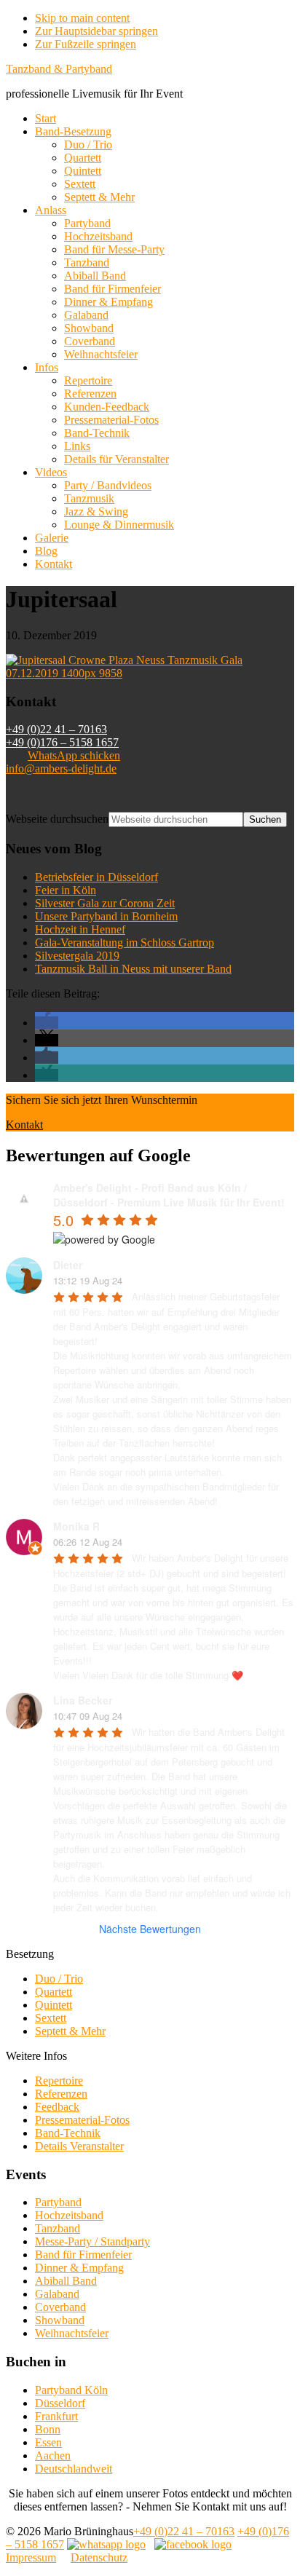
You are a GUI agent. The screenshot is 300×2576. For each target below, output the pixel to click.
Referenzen (61, 2094)
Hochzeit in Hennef (80, 929)
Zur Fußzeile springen (86, 44)
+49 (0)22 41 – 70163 (56, 729)
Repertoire (59, 2081)
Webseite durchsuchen (57, 819)
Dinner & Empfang (79, 2268)
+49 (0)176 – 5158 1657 (62, 742)
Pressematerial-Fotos (82, 2120)
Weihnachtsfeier (72, 2333)
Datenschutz (99, 2557)
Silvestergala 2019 (77, 956)
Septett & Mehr (70, 2031)
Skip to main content (82, 18)
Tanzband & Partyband (59, 69)
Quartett (54, 1992)
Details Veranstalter (79, 2146)
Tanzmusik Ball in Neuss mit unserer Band (133, 969)
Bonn (48, 2429)
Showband (60, 2320)
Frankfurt (56, 2416)
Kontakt (24, 1125)
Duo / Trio (59, 1979)
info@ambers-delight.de (61, 769)
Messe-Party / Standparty (92, 2241)
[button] (47, 1023)
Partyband (58, 2202)
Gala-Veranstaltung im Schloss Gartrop (125, 943)
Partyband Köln (71, 2390)
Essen (48, 2442)
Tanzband (58, 2228)
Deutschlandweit (74, 2469)
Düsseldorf (60, 2403)
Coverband (60, 2307)
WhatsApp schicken (74, 755)
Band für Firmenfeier (83, 2255)
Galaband (57, 2294)
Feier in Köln (66, 890)
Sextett (51, 2018)
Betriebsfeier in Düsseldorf (96, 877)
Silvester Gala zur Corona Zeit (105, 903)
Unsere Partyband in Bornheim (106, 916)
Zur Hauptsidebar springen (96, 31)
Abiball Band (66, 2281)
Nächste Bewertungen (150, 1929)
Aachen (53, 2456)
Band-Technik (68, 2133)
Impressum (31, 2557)
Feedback (57, 2107)
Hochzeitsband (69, 2215)
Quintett (54, 2005)
